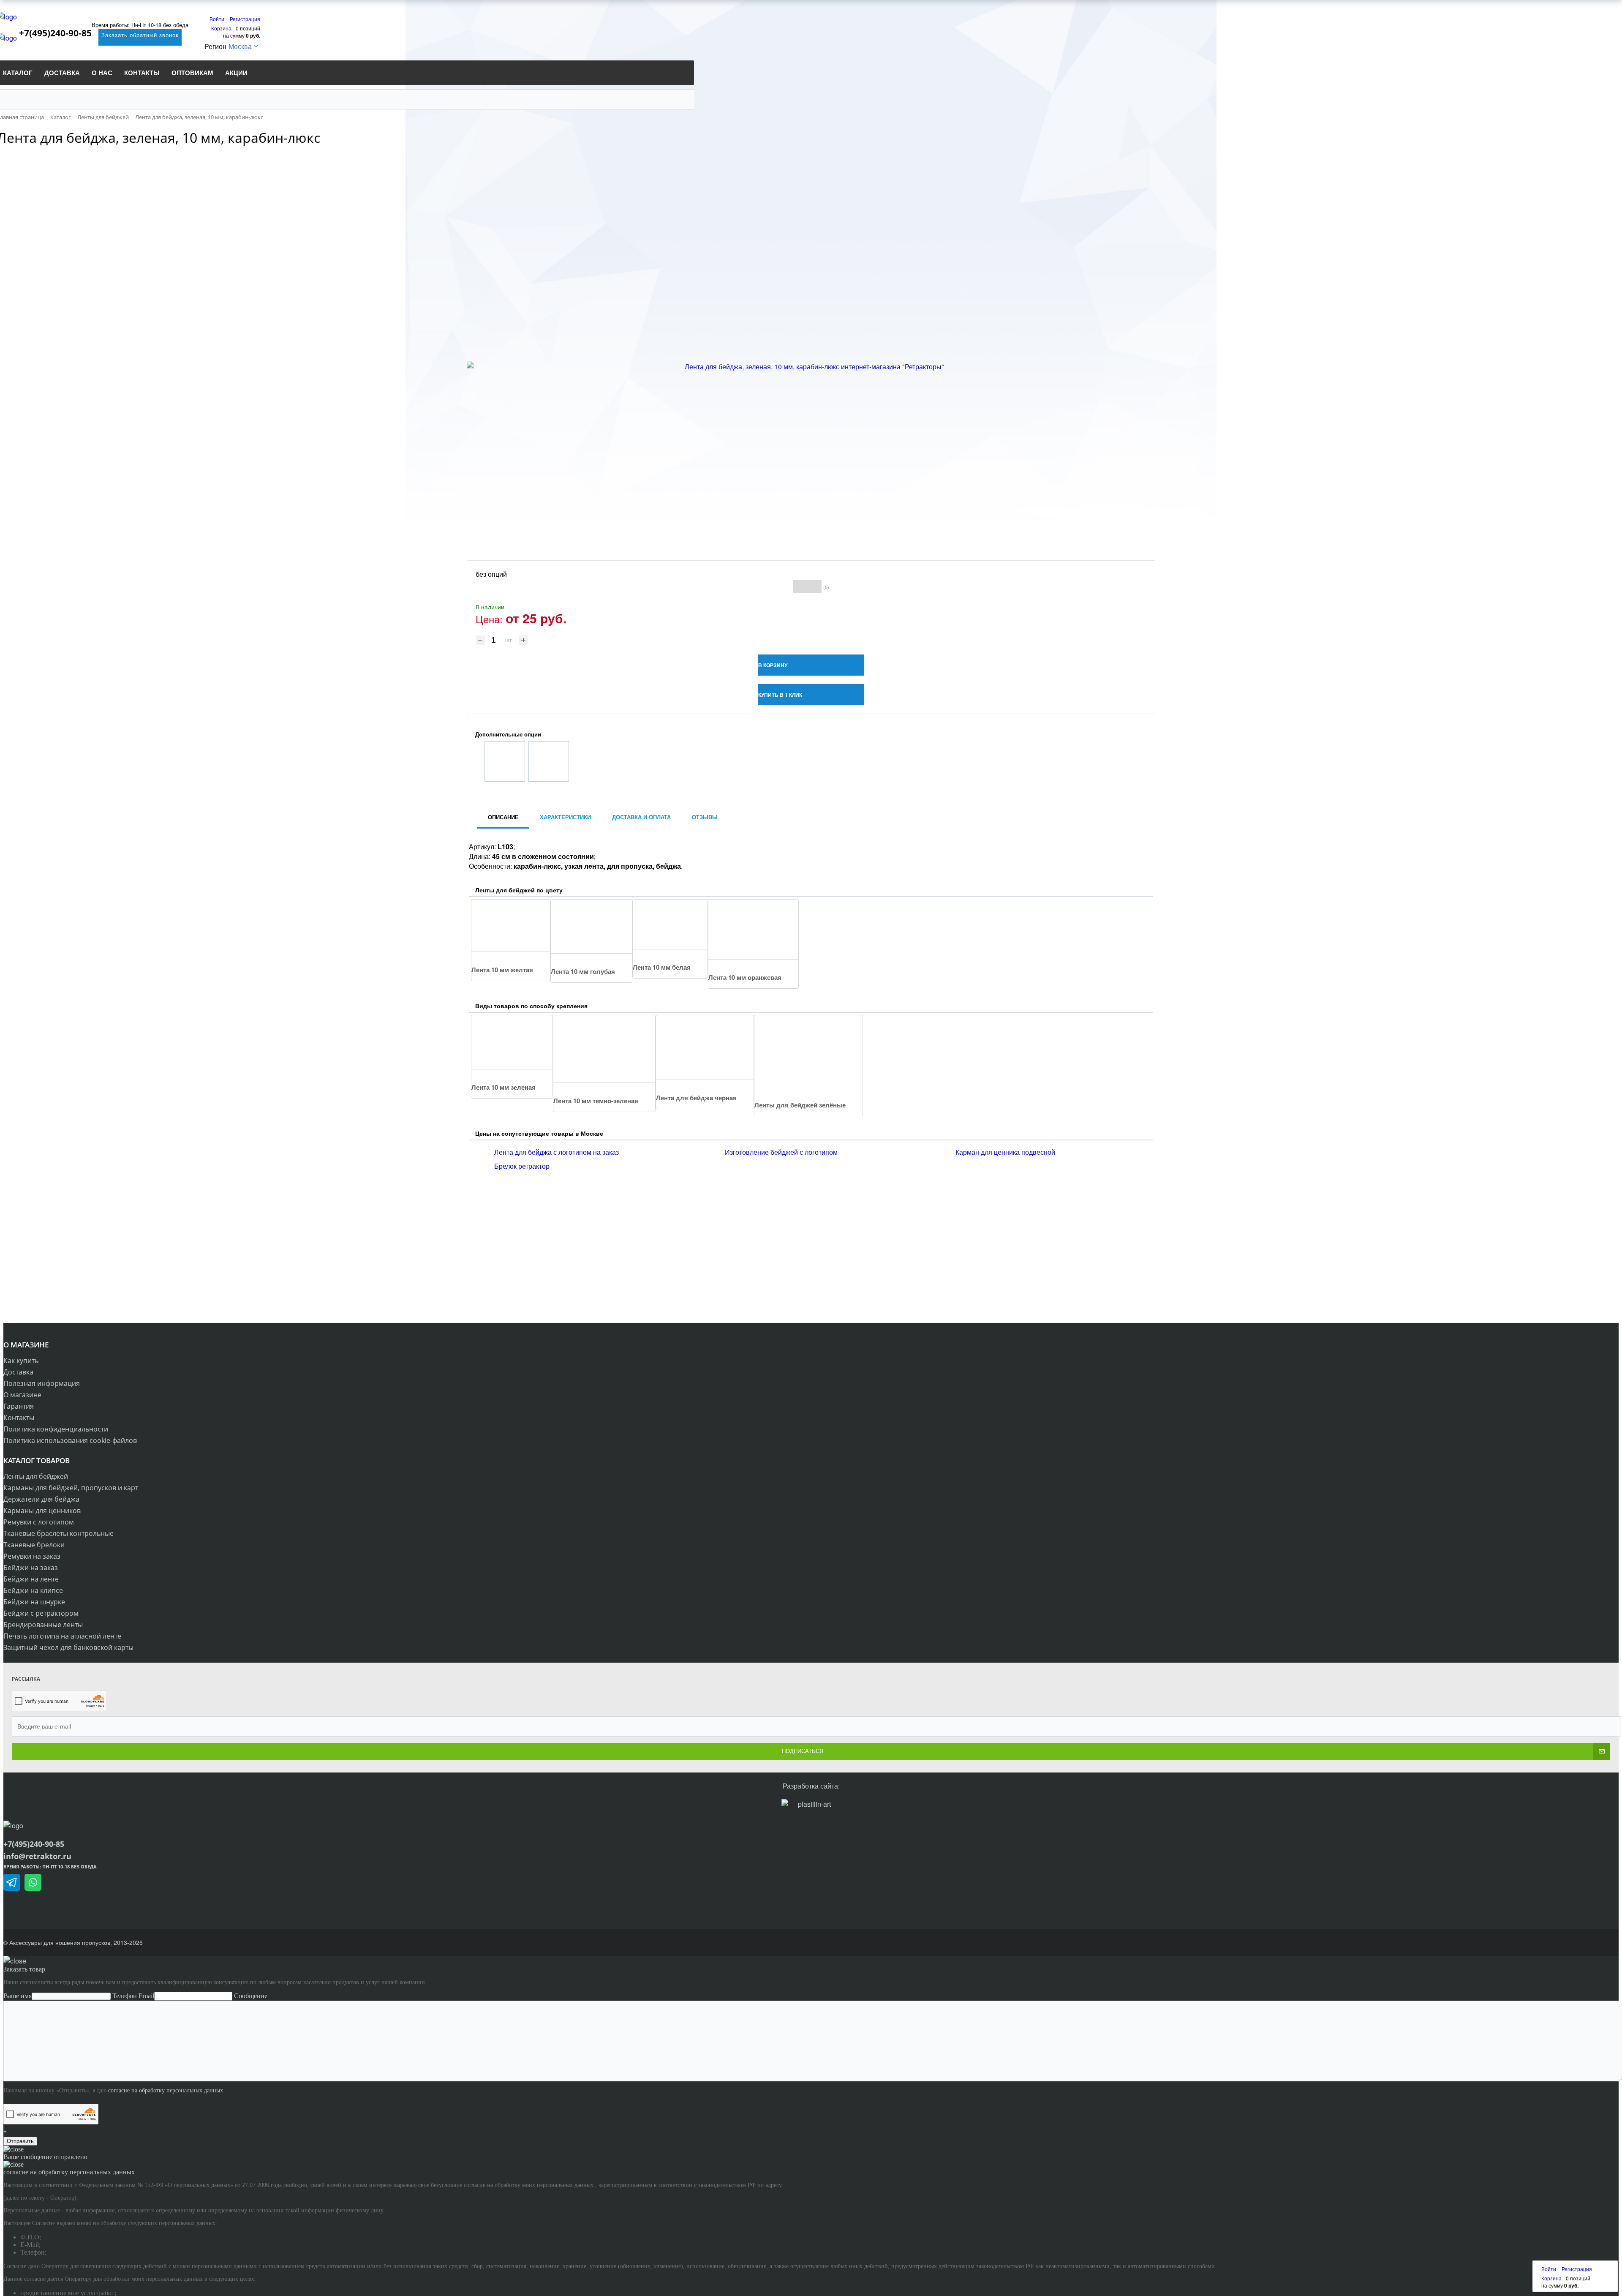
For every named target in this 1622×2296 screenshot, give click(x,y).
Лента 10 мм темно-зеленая (596, 1101)
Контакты (19, 1418)
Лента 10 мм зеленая (503, 1087)
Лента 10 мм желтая (502, 970)
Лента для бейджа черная (696, 1098)
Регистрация (245, 19)
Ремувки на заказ (32, 1556)
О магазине (22, 1395)
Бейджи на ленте (31, 1579)
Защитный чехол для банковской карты (68, 1647)
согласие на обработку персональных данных (166, 2090)
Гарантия (19, 1406)
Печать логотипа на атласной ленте (62, 1636)
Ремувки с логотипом (39, 1522)
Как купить (21, 1361)
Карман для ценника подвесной (1005, 1152)
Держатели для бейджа (41, 1499)
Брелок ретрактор (522, 1166)
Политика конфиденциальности (56, 1429)
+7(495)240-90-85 (60, 33)
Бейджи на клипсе (33, 1590)
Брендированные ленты (43, 1625)
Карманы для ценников (42, 1511)
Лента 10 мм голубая (583, 971)
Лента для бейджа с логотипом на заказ (557, 1152)
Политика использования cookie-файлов (70, 1440)
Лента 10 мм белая (662, 967)
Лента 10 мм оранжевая (745, 977)
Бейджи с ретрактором (41, 1613)
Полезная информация (42, 1383)
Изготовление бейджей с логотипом (781, 1152)
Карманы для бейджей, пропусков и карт (71, 1488)
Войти (218, 19)
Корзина (221, 28)
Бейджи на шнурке (34, 1602)
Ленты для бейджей (36, 1476)
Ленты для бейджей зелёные (800, 1105)
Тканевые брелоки (34, 1545)
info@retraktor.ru (37, 1856)
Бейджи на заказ (31, 1568)
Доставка (18, 1372)
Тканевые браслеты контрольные (59, 1533)
